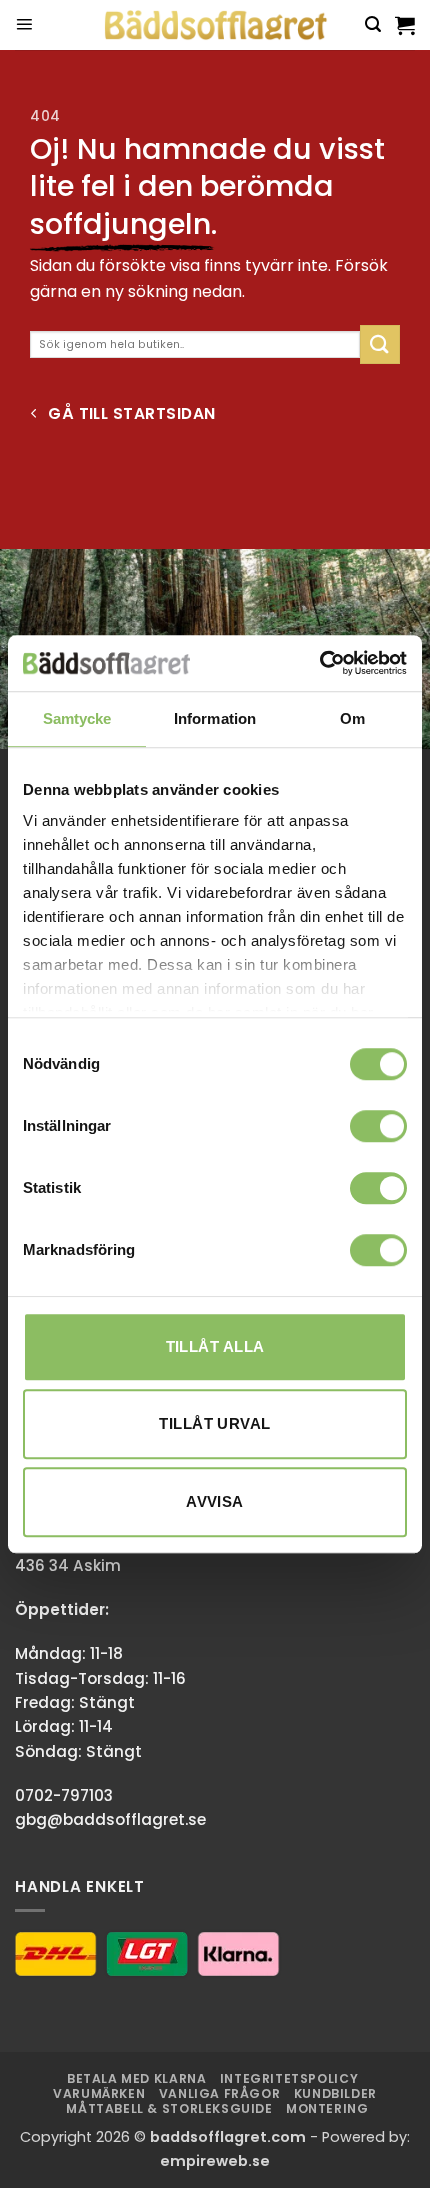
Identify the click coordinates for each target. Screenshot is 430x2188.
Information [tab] (215, 718)
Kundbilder (335, 2093)
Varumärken (99, 2093)
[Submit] (380, 344)
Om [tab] (352, 718)
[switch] (378, 1126)
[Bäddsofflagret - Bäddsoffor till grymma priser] (215, 25)
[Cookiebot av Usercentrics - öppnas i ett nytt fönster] (319, 663)
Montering (327, 2108)
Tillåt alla (215, 1346)
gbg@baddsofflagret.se (110, 1819)
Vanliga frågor (220, 2093)
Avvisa (215, 1501)
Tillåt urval (214, 1423)
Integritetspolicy (289, 2078)
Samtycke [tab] (77, 718)
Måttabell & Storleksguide (169, 2108)
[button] (24, 25)
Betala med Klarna (136, 2078)
